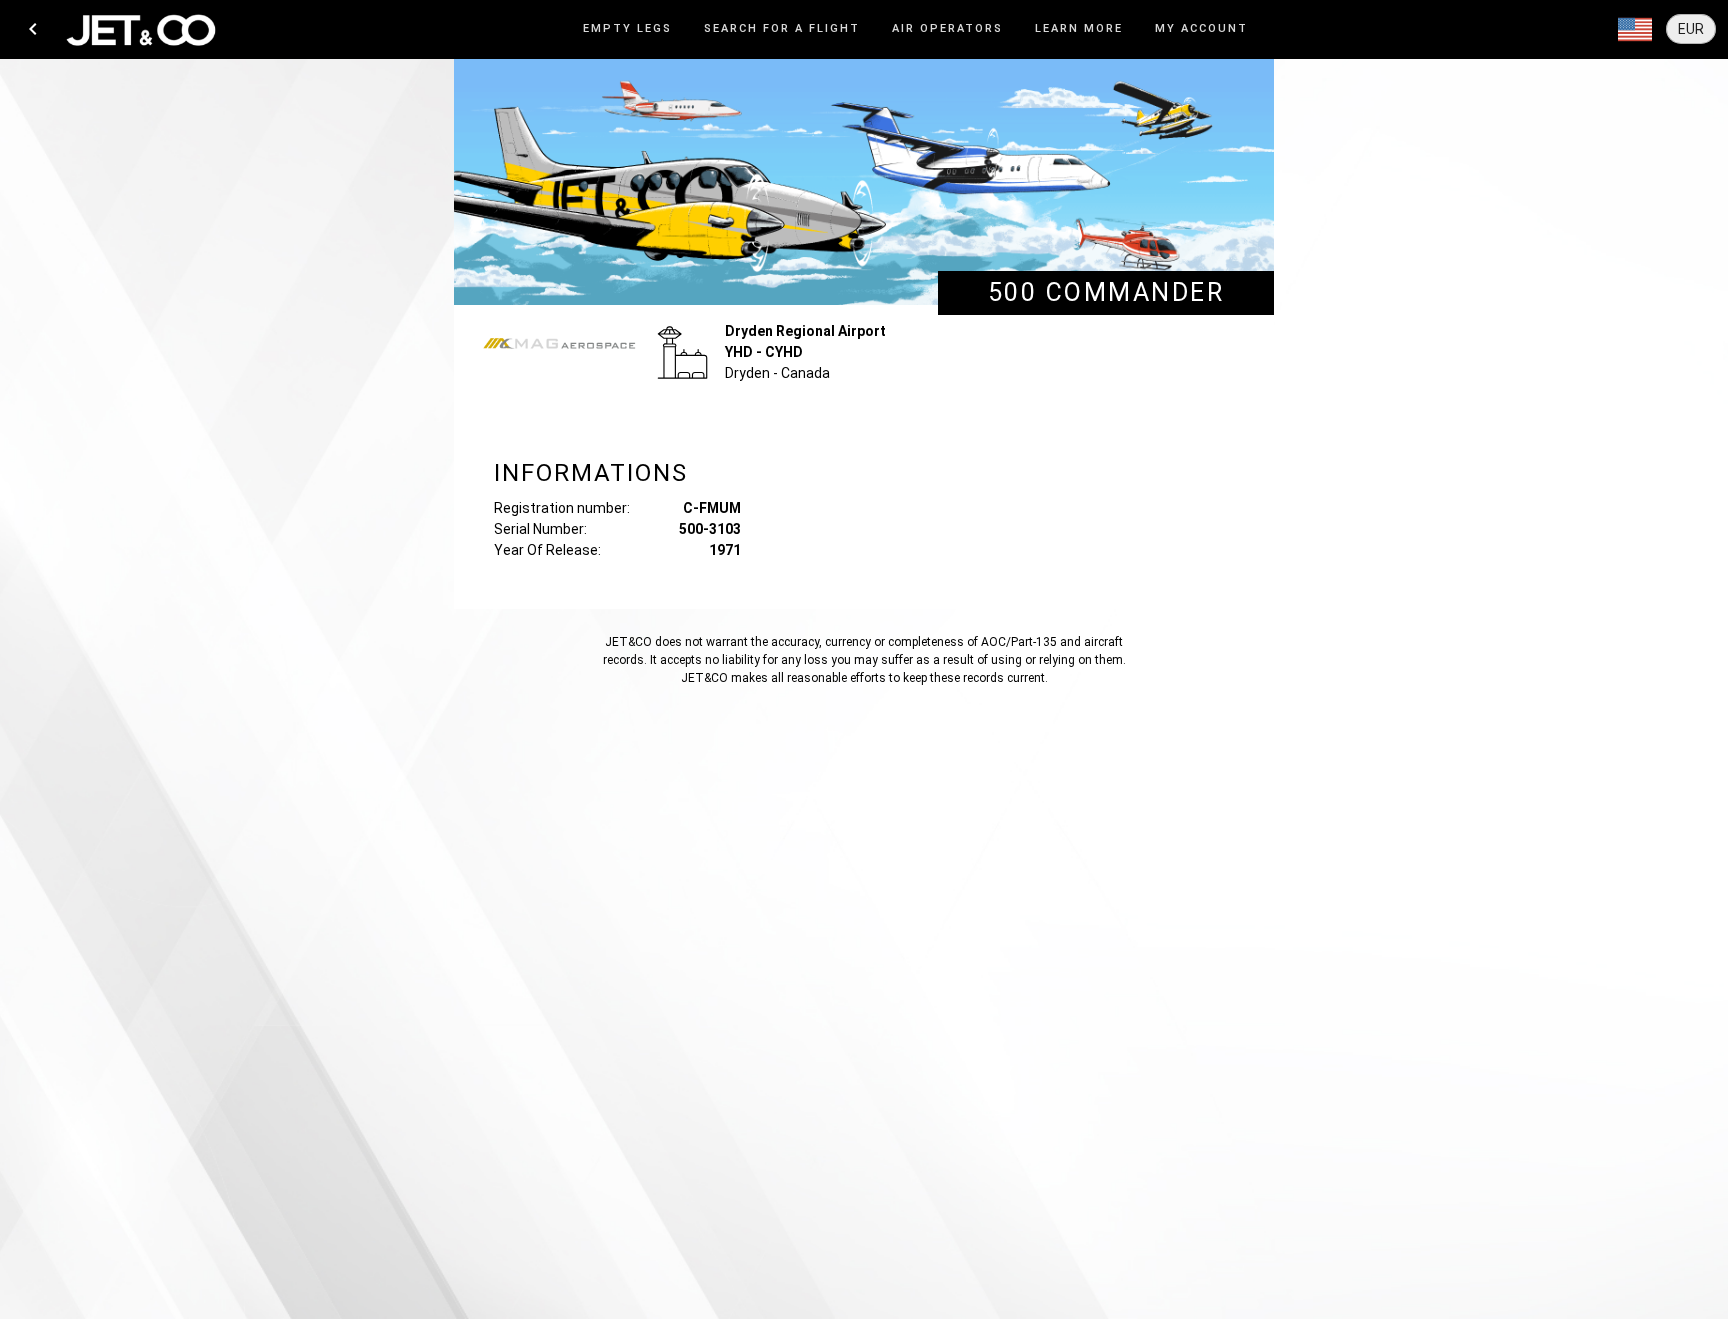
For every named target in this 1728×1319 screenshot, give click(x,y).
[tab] (627, 29)
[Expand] (1635, 30)
